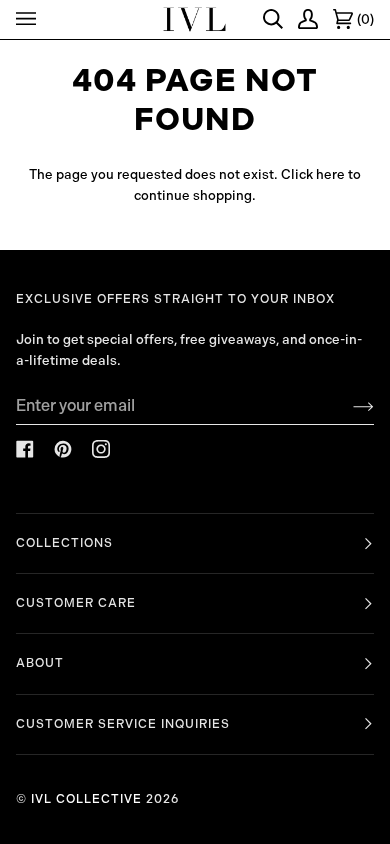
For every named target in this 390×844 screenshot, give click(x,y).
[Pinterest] (63, 449)
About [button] (40, 663)
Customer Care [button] (76, 603)
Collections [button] (64, 543)
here (330, 174)
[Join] (347, 406)
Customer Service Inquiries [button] (123, 724)
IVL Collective (86, 799)
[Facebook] (25, 449)
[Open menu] (29, 19)
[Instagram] (101, 449)
